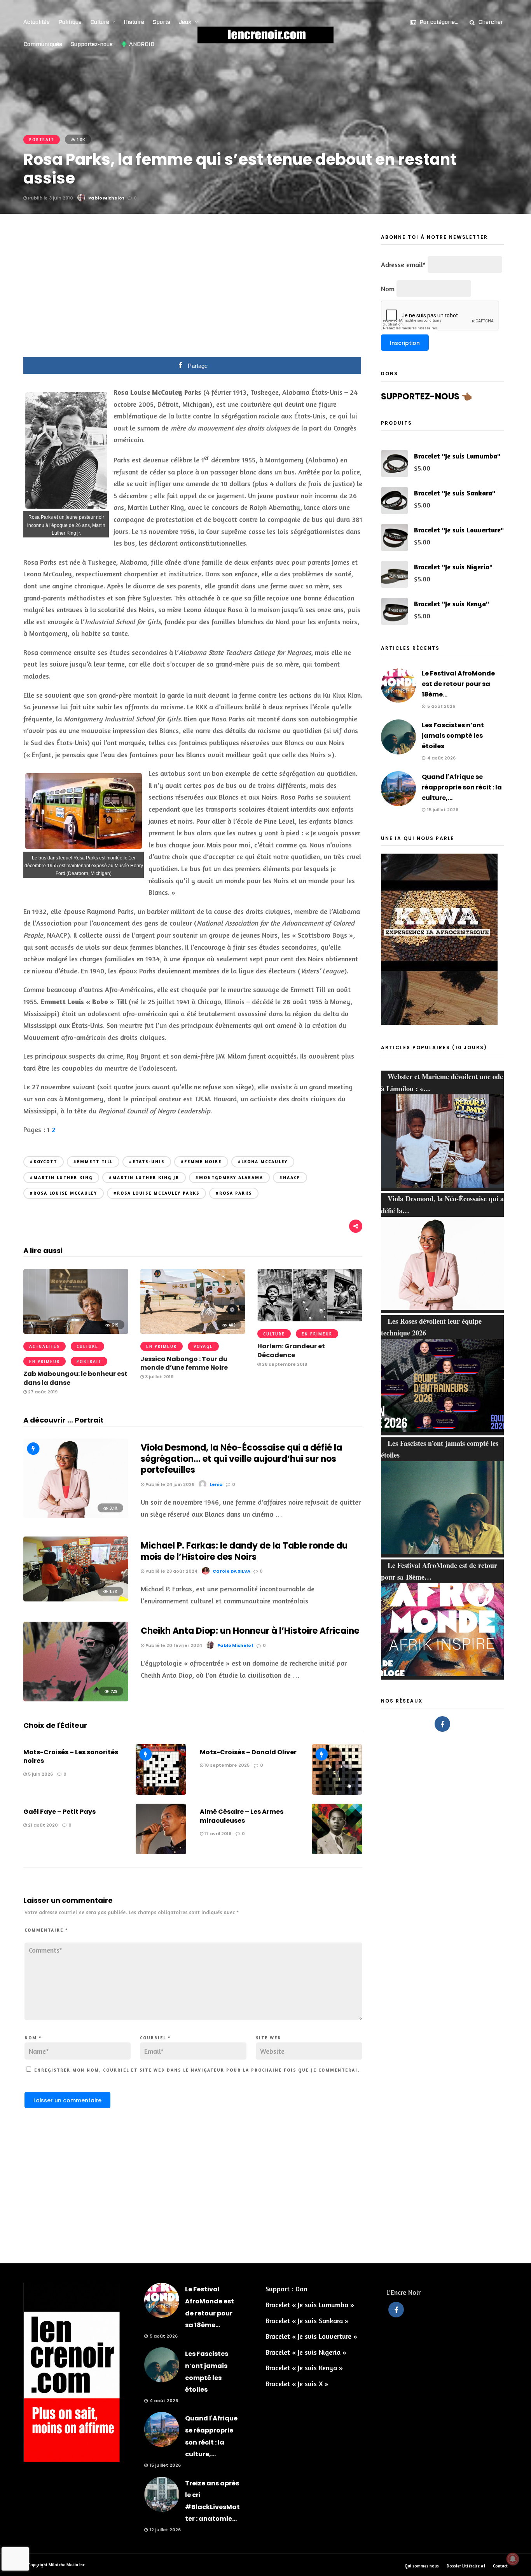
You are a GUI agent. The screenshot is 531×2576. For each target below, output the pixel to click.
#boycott (44, 1162)
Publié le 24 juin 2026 (169, 1484)
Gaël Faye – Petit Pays (59, 1812)
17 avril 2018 (217, 1834)
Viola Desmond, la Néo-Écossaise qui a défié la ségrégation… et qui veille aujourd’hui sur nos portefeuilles (241, 1459)
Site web (268, 2038)
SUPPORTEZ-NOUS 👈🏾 (426, 396)
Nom (33, 2038)
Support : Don (286, 2289)
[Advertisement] (193, 291)
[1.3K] (76, 1599)
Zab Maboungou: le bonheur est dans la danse (75, 1378)
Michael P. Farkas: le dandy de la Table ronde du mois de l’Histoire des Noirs (244, 1551)
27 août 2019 (42, 1392)
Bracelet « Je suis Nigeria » (306, 2352)
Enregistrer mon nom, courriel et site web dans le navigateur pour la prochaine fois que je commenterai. (197, 2070)
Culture (100, 22)
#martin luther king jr (144, 1178)
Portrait (42, 140)
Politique (70, 22)
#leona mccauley (263, 1162)
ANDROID (142, 44)
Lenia (216, 1484)
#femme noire (201, 1162)
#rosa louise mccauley (64, 1193)
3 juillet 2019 (159, 1377)
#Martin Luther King (61, 1178)
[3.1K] (76, 1515)
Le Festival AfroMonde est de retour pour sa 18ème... (458, 684)
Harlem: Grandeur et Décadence (291, 1350)
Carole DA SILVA (231, 1571)
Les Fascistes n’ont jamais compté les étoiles (453, 736)
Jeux (185, 22)
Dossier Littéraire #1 (466, 2566)
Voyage (203, 1346)
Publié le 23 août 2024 (171, 1571)
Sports (162, 22)
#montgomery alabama (229, 1178)
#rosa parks (234, 1193)
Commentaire (46, 1930)
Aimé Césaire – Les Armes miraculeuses (242, 1816)
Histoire (134, 22)
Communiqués (43, 44)
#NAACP (290, 1178)
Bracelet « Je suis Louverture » (311, 2336)
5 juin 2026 (40, 1774)
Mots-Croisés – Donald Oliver (248, 1752)
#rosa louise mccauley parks (156, 1193)
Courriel (155, 2038)
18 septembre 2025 (226, 1765)
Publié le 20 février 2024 (173, 1645)
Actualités (37, 22)
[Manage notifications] (513, 2559)
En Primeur (45, 1361)
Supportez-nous (92, 44)
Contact (500, 2566)
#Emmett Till (93, 1162)
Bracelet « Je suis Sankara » (307, 2320)
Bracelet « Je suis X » (297, 2383)
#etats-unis (147, 1162)
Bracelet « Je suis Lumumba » (310, 2305)
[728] (76, 1699)
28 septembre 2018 (284, 1364)
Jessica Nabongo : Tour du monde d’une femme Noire (184, 1363)
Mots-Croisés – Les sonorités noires (71, 1756)
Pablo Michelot (106, 198)
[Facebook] (442, 1724)
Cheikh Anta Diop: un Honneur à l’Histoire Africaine (250, 1631)
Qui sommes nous (422, 2566)
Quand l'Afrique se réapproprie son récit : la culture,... (462, 787)
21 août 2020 (42, 1825)
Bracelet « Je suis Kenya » (304, 2368)
